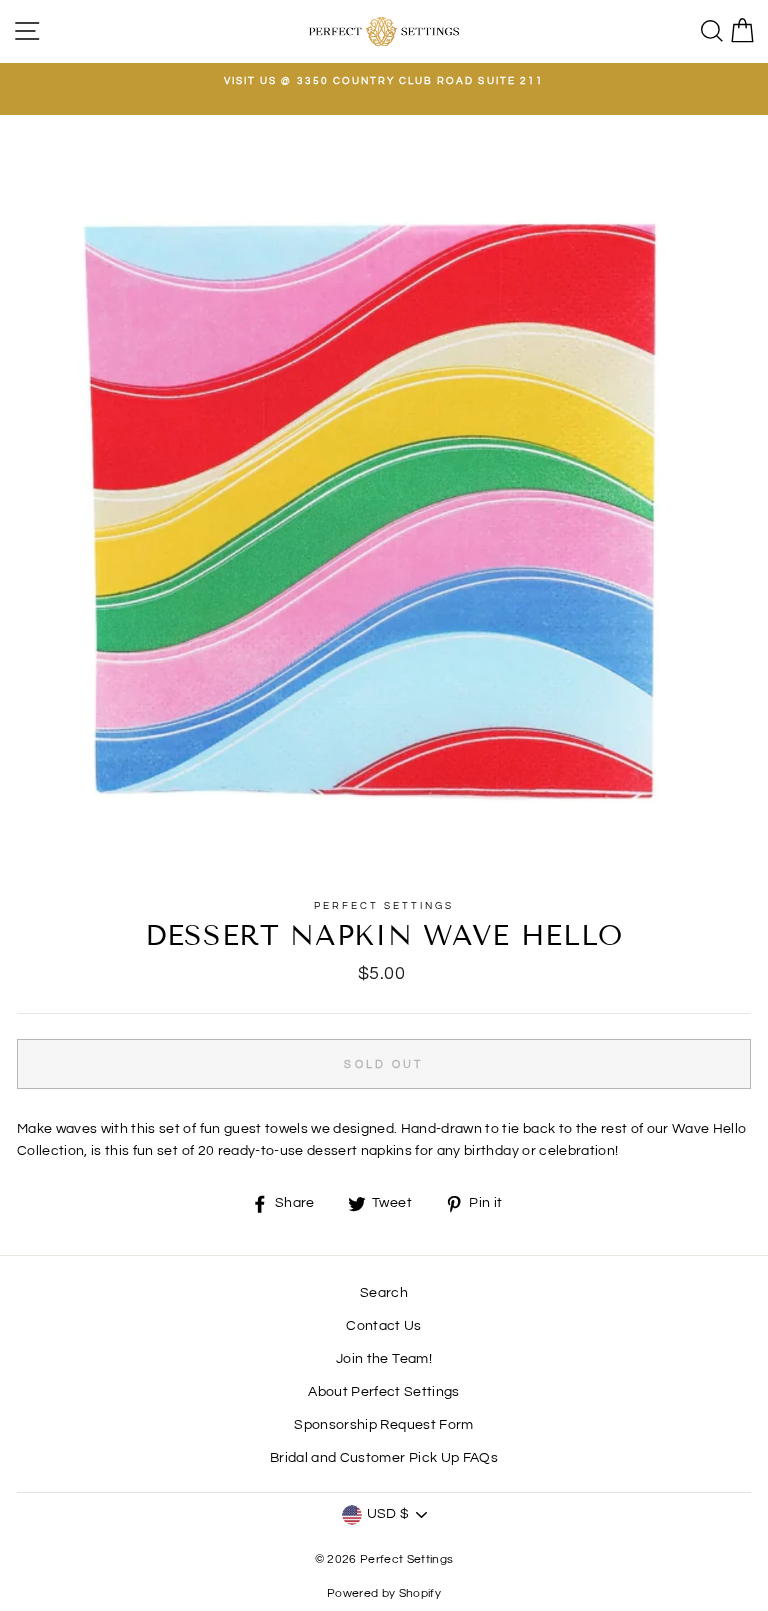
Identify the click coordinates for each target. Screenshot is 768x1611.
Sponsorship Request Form (383, 1425)
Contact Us (383, 1326)
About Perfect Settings (383, 1392)
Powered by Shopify (384, 1593)
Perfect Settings (384, 906)
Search (384, 1293)
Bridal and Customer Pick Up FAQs (384, 1458)
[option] (384, 81)
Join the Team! (384, 1359)
